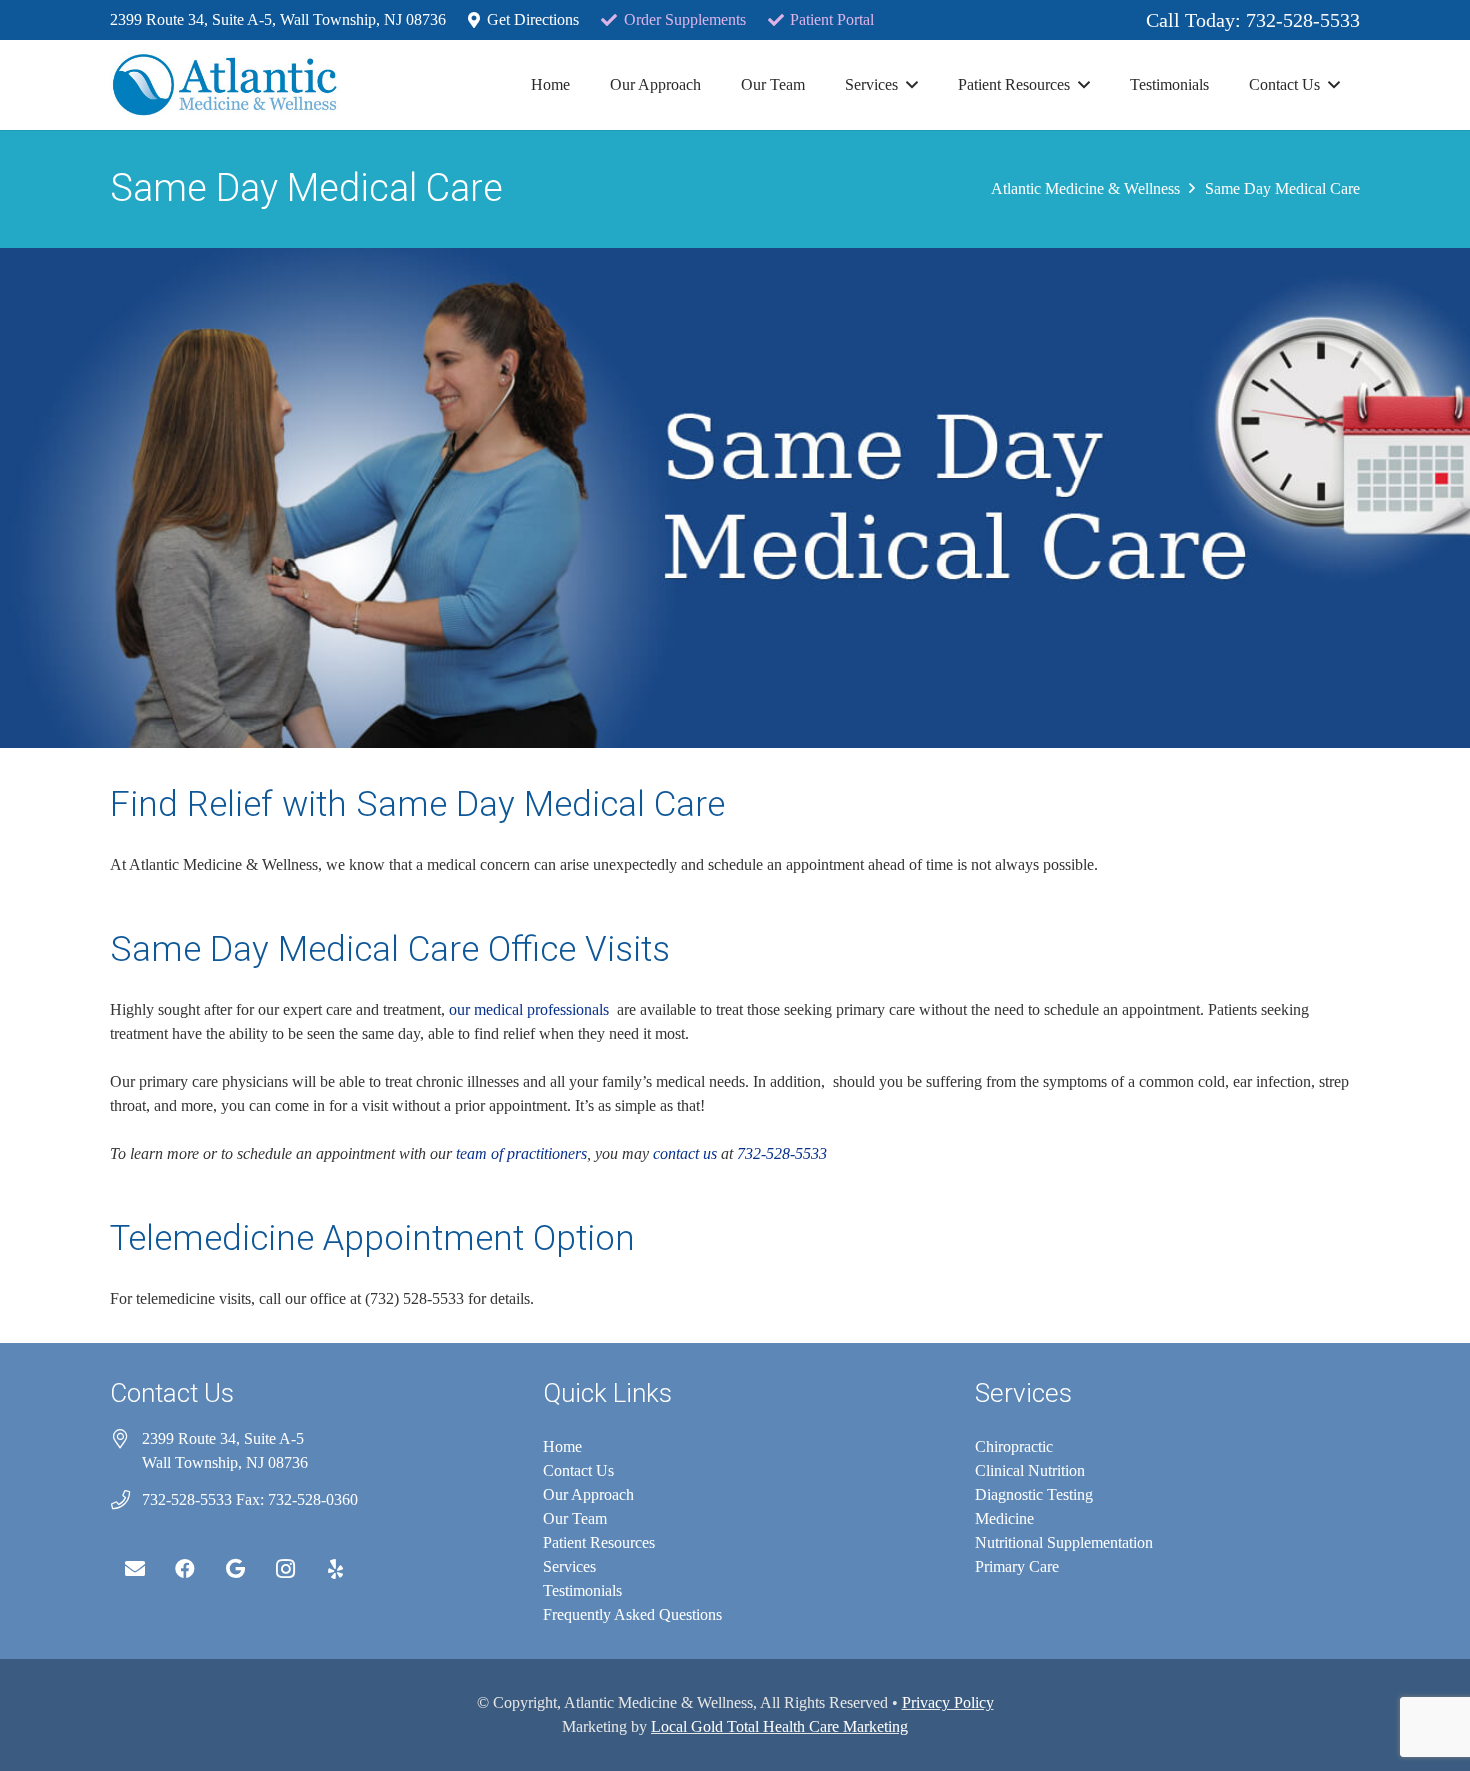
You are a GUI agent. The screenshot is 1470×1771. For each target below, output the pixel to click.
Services (569, 1566)
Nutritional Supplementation (1064, 1542)
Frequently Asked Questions (632, 1614)
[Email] (135, 1569)
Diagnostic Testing (1034, 1494)
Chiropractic (1014, 1446)
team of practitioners (521, 1153)
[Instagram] (285, 1569)
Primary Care (1017, 1566)
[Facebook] (185, 1569)
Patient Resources (599, 1542)
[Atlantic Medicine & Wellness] (225, 85)
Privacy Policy (948, 1702)
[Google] (235, 1569)
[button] (912, 84)
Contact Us (578, 1470)
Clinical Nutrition (1030, 1470)
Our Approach (588, 1494)
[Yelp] (335, 1569)
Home (562, 1446)
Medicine (1004, 1518)
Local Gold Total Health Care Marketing (779, 1726)
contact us (685, 1153)
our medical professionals (531, 1009)
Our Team (575, 1518)
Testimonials (582, 1590)
